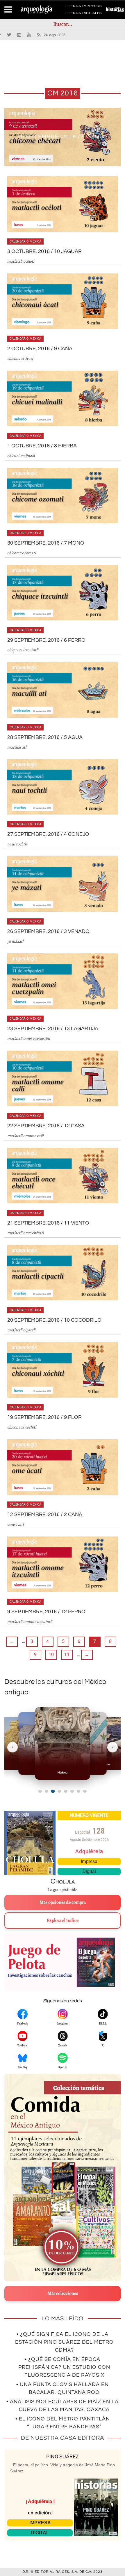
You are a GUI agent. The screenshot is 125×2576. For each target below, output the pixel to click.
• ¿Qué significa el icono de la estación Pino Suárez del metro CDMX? (64, 2342)
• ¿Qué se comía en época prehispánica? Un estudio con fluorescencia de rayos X (64, 2367)
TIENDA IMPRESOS (84, 7)
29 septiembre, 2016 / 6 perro (46, 640)
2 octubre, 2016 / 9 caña (40, 349)
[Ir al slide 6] (72, 1791)
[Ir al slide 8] (85, 1791)
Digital (89, 1871)
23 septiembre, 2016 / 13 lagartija (53, 1029)
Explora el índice (63, 1921)
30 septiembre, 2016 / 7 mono (46, 543)
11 (67, 1655)
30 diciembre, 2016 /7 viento (63, 137)
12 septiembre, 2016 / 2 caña (45, 1514)
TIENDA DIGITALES (84, 14)
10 (51, 1655)
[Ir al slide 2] (47, 1791)
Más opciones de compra (63, 1902)
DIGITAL (40, 2533)
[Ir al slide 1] (40, 1791)
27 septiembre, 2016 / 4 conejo (48, 834)
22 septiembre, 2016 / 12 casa (46, 1126)
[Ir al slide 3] (53, 1791)
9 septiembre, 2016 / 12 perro (46, 1612)
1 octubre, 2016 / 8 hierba (42, 446)
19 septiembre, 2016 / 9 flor (44, 1417)
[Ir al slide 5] (66, 1791)
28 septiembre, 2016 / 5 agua (45, 737)
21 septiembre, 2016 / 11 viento (48, 1223)
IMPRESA (40, 2523)
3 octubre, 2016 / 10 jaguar (44, 251)
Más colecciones (63, 2294)
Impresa (89, 1861)
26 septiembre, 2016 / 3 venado (48, 931)
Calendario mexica (25, 241)
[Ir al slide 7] (78, 1791)
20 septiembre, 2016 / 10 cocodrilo (54, 1320)
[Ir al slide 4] (59, 1791)
